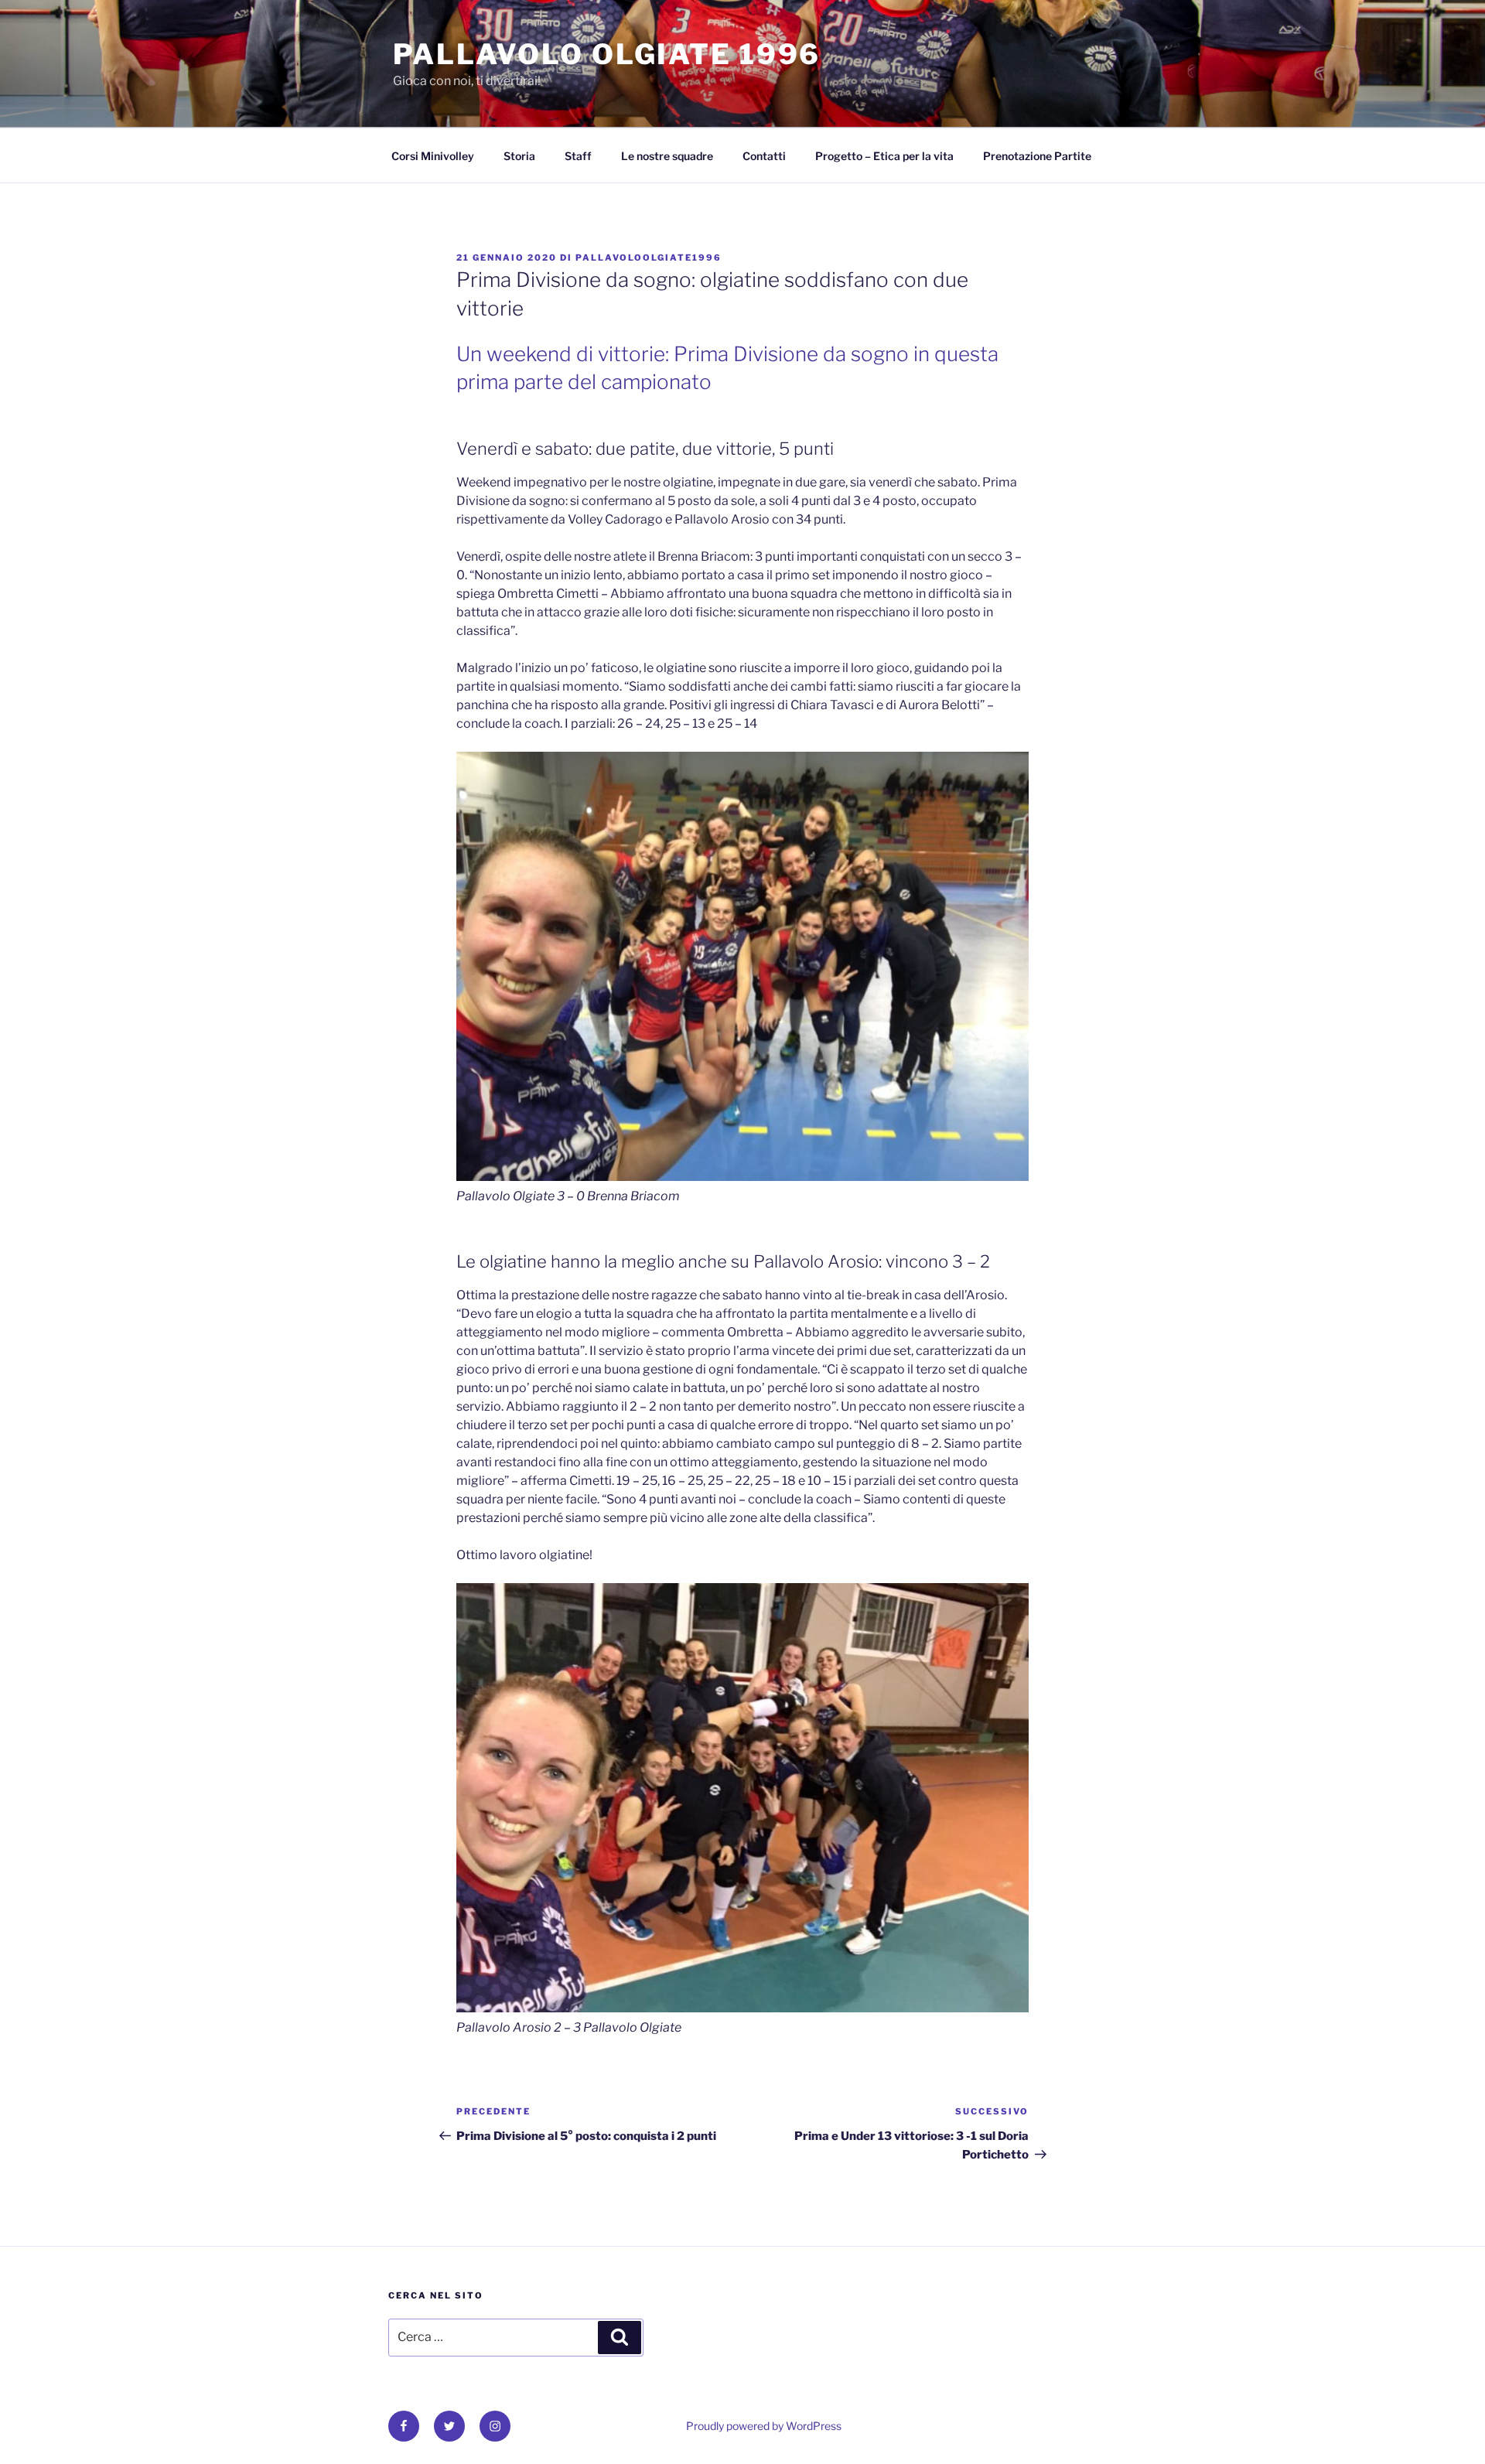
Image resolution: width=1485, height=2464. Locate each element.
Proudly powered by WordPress (764, 2426)
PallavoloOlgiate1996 (649, 258)
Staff (578, 156)
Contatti (764, 156)
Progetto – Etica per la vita (884, 156)
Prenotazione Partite (1037, 156)
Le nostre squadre (667, 156)
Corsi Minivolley (433, 156)
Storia (519, 156)
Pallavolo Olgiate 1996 (607, 54)
